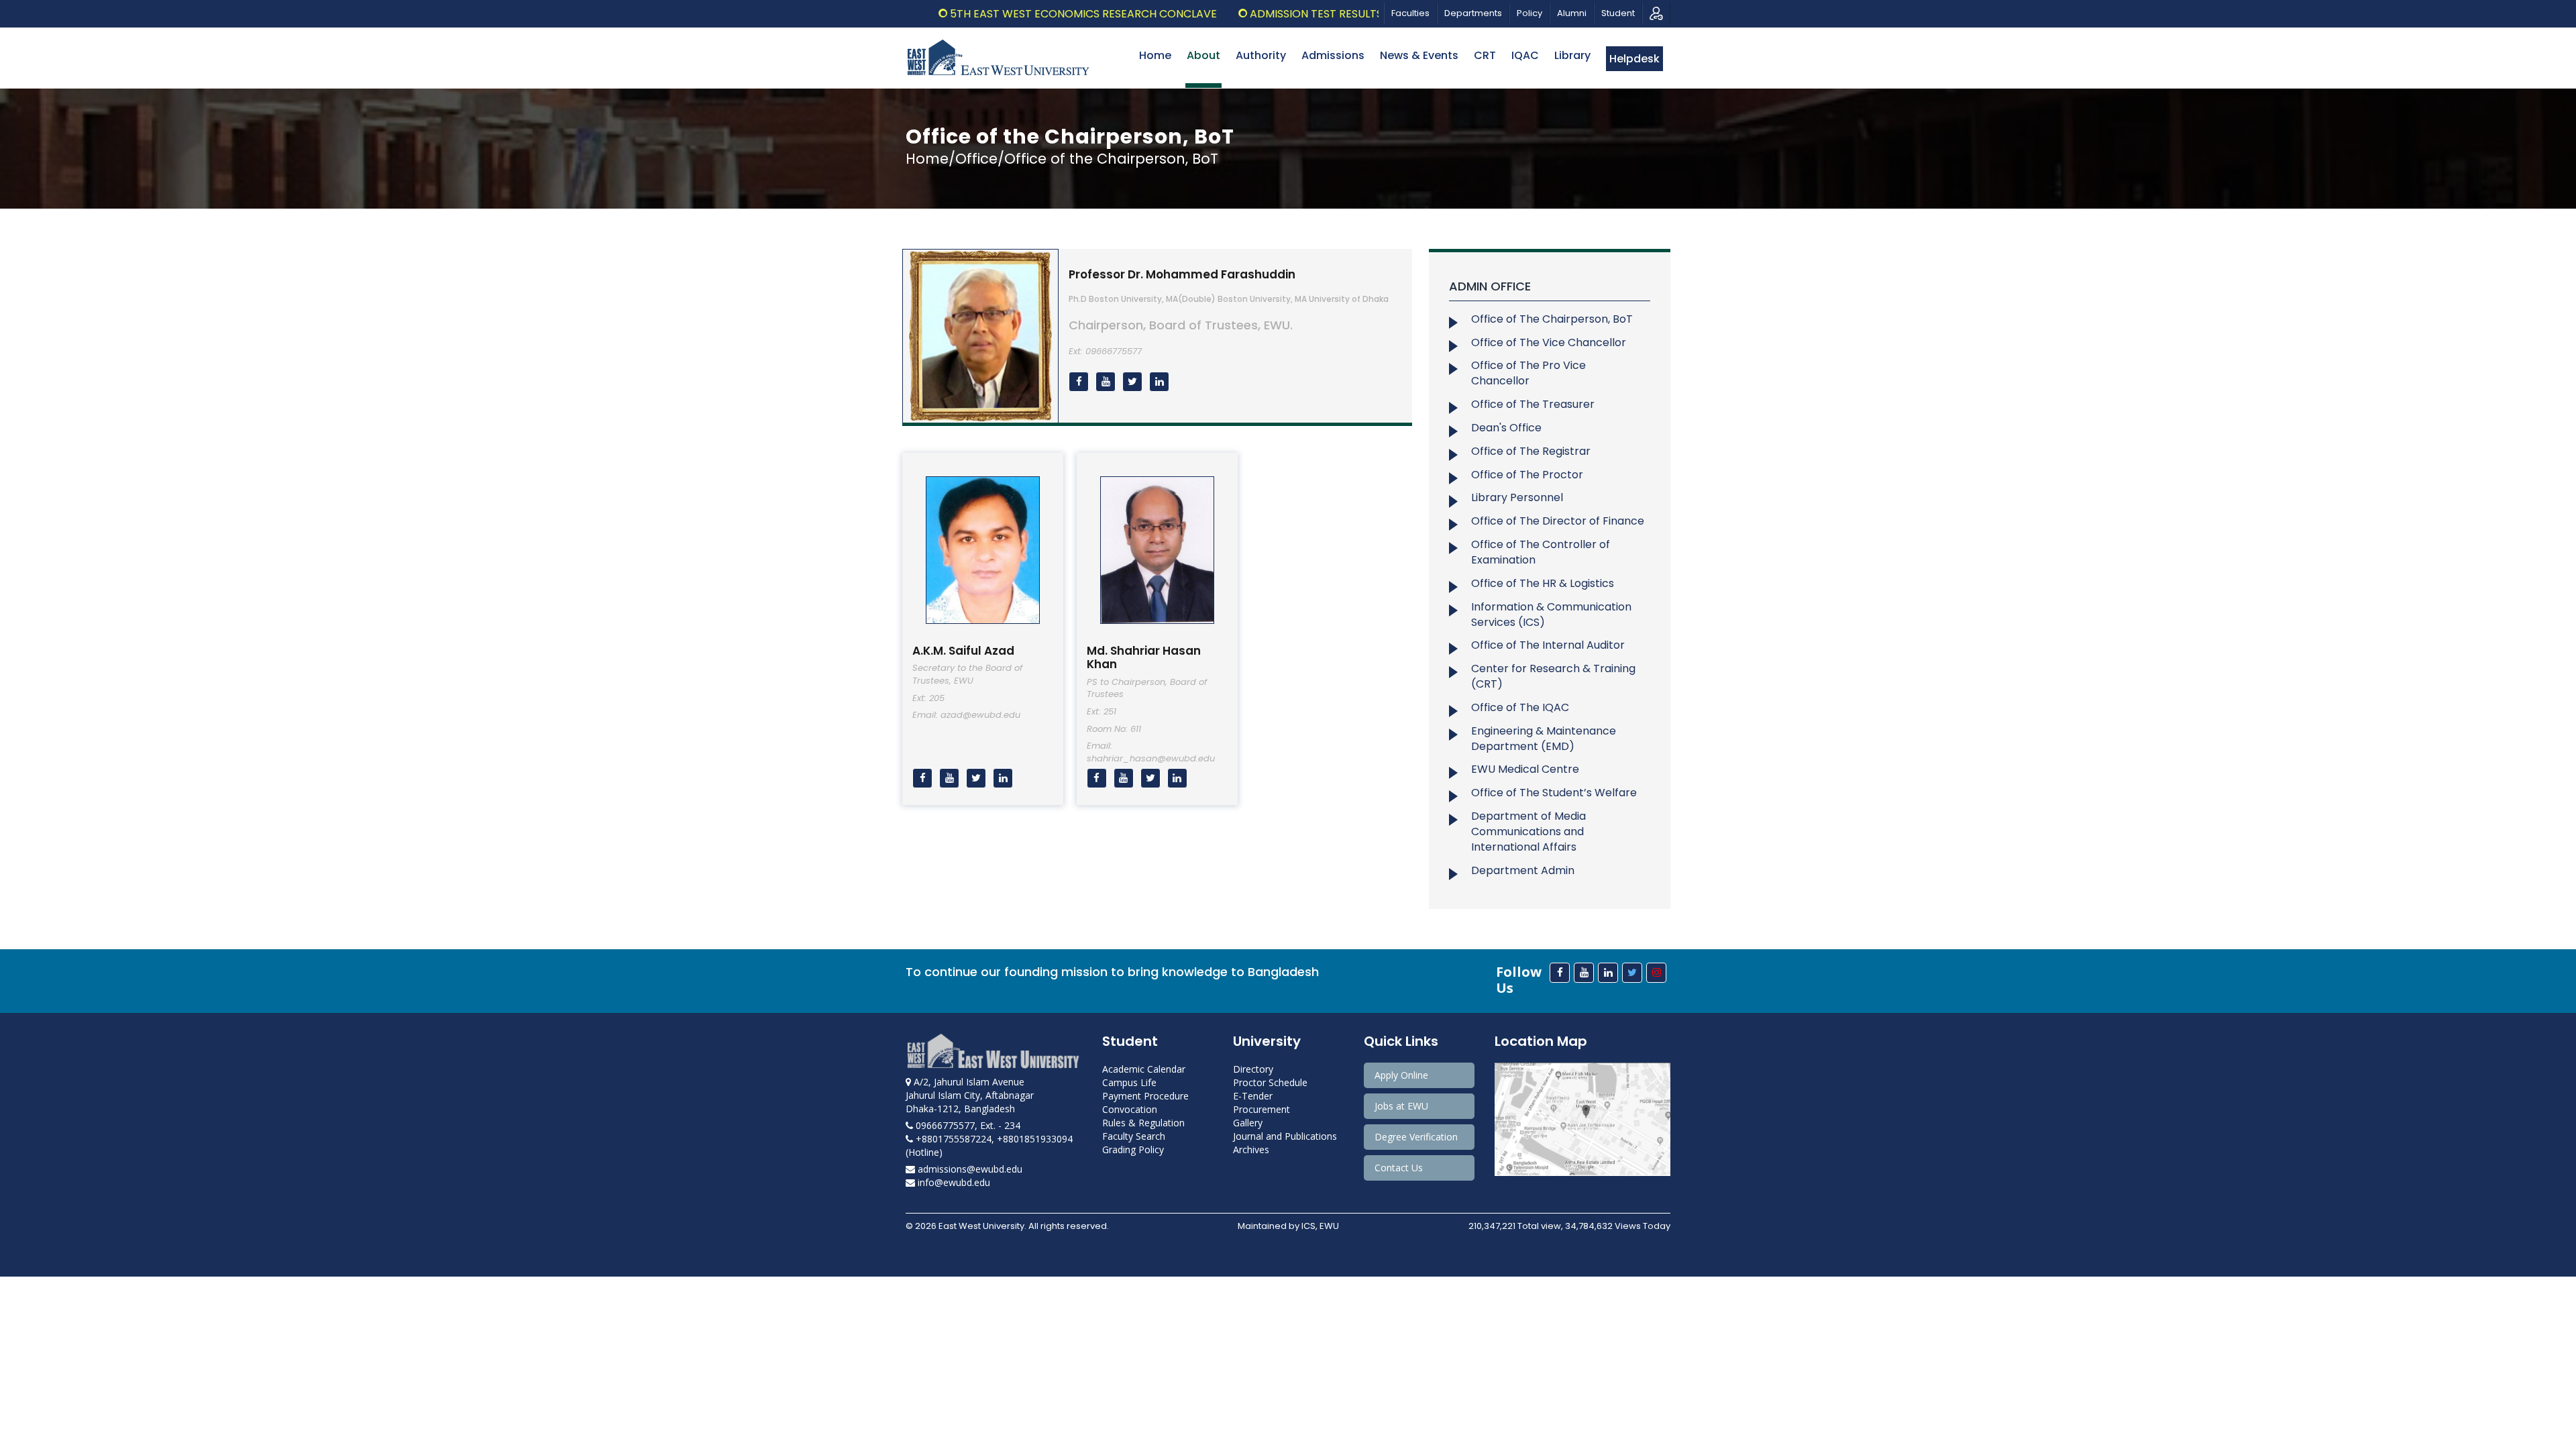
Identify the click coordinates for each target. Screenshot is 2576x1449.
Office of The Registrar (1531, 451)
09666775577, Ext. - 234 (967, 1125)
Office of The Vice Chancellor (1549, 342)
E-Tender (1253, 1096)
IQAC (1525, 55)
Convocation (1130, 1109)
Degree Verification (1416, 1137)
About (1203, 55)
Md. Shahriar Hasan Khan (1144, 657)
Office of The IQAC (1520, 707)
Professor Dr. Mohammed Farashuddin (1182, 274)
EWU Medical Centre (1525, 769)
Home (1155, 55)
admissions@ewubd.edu (969, 1169)
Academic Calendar (1144, 1069)
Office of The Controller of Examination (1541, 552)
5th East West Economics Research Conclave (1024, 14)
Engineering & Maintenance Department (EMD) (1544, 739)
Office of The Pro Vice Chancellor (1528, 373)
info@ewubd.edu (953, 1182)
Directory (1253, 1069)
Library (1572, 55)
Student (1618, 13)
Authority (1261, 55)
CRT (1485, 55)
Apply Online (1401, 1075)
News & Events (1419, 55)
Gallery (1248, 1123)
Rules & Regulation (1143, 1123)
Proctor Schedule (1270, 1082)
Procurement (1262, 1109)
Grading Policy (1133, 1149)
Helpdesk (1634, 59)
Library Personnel (1517, 497)
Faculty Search (1134, 1136)
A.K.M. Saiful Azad (963, 651)
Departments (1473, 13)
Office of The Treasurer (1533, 404)
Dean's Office (1506, 428)
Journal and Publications (1285, 1136)
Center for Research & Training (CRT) (1553, 676)
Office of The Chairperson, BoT (1552, 319)
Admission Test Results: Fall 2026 (1284, 14)
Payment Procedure (1145, 1096)
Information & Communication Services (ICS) (1551, 614)
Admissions (1333, 55)
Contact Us (1399, 1168)
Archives (1251, 1149)
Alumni (1572, 13)
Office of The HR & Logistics (1543, 583)
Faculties (1410, 13)
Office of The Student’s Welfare (1554, 793)
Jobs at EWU (1401, 1106)
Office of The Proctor (1527, 475)
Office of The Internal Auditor (1548, 645)
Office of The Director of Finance (1558, 521)
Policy (1529, 13)
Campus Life (1129, 1082)
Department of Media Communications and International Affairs (1528, 831)
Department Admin (1523, 870)
